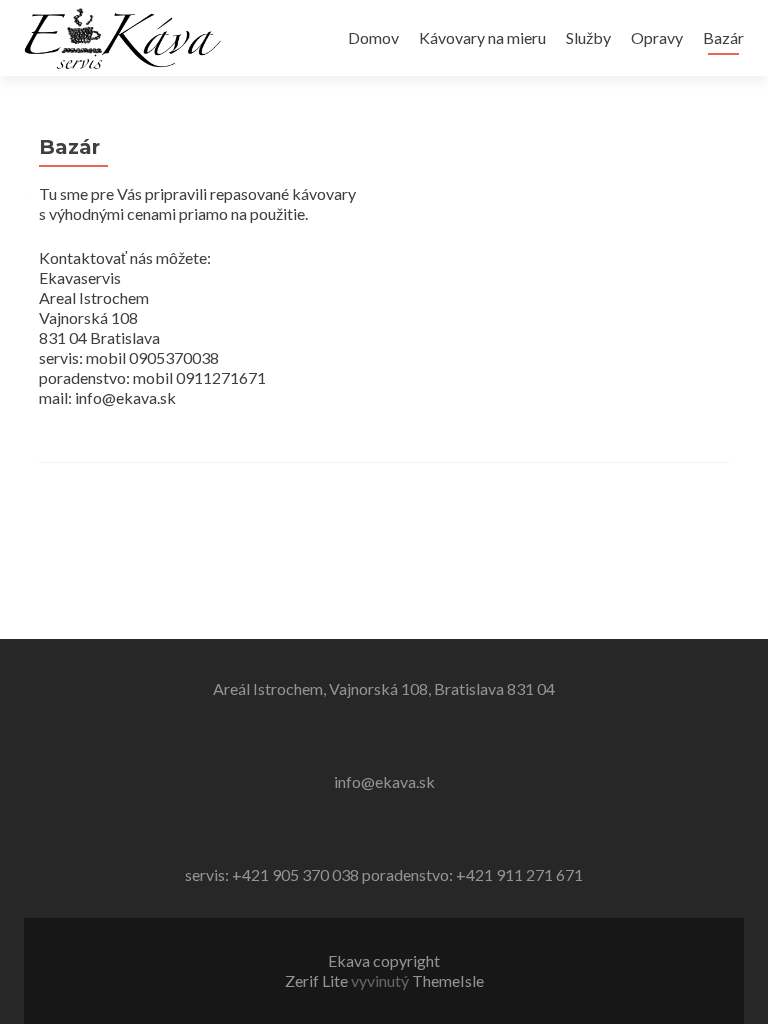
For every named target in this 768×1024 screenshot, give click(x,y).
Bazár (723, 37)
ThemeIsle (448, 980)
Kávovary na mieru (482, 37)
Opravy (657, 37)
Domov (373, 37)
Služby (588, 37)
